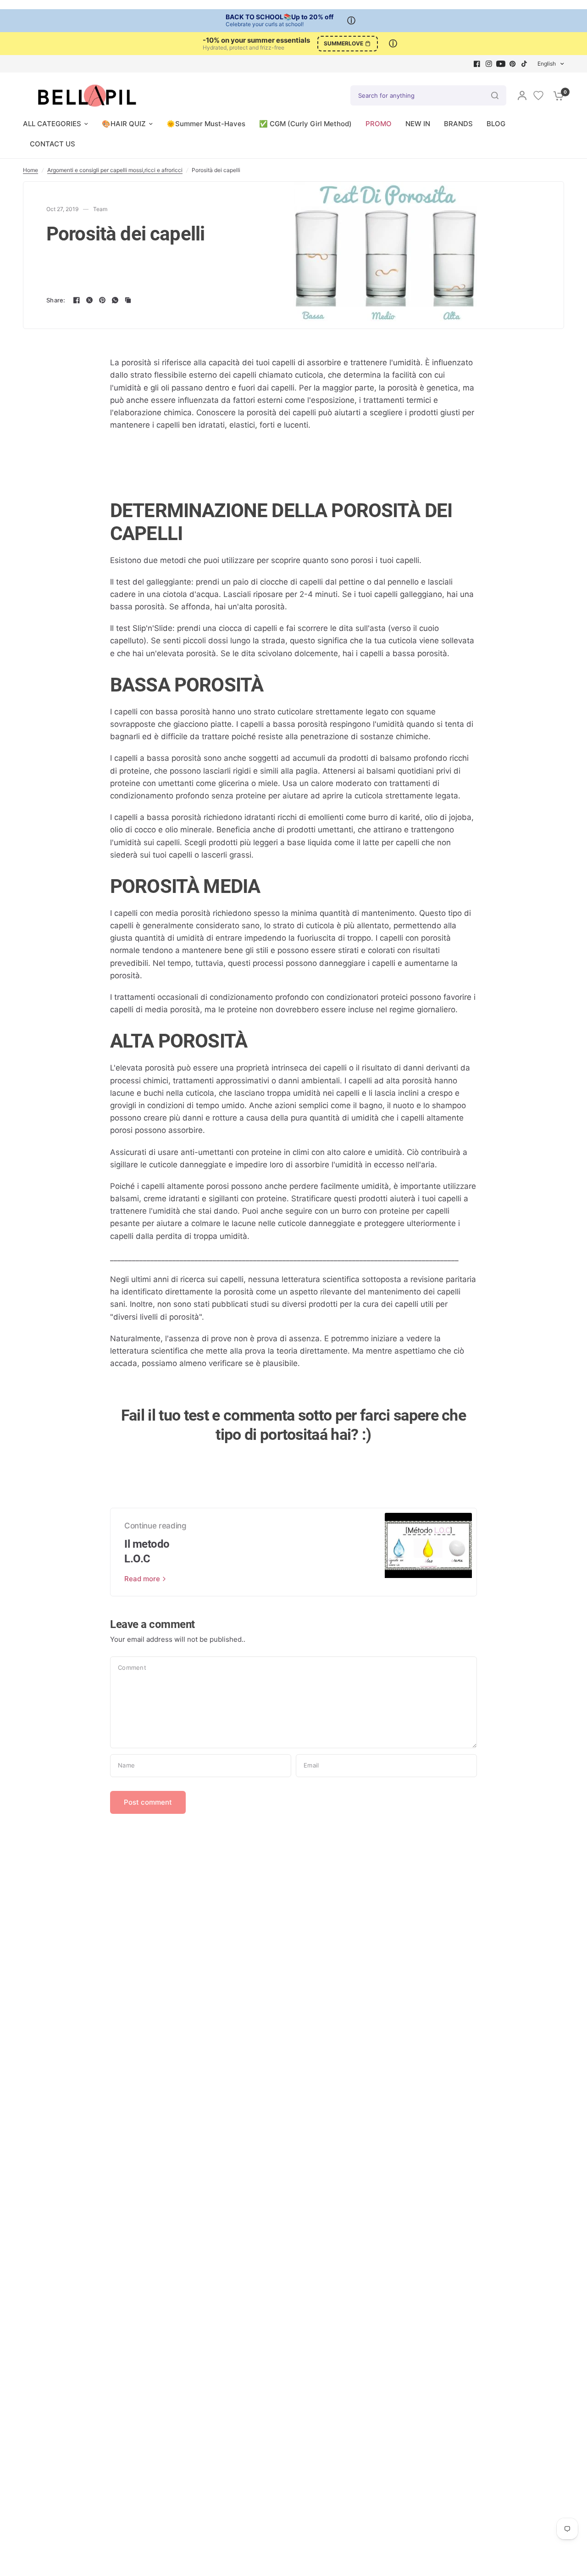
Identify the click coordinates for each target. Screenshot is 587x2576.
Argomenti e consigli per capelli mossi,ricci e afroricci (115, 170)
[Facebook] (477, 64)
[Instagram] (489, 64)
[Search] (495, 95)
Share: (56, 300)
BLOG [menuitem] (496, 124)
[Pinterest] (513, 64)
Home (30, 170)
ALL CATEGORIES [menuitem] (52, 124)
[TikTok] (525, 64)
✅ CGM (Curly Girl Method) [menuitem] (305, 124)
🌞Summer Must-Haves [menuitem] (206, 124)
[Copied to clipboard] (128, 300)
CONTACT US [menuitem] (53, 144)
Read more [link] (142, 1579)
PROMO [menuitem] (379, 124)
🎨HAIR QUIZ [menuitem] (124, 124)
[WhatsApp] (115, 300)
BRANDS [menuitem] (458, 124)
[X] (89, 300)
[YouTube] (501, 64)
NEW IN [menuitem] (418, 124)
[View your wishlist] (538, 95)
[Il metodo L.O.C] (428, 1552)
